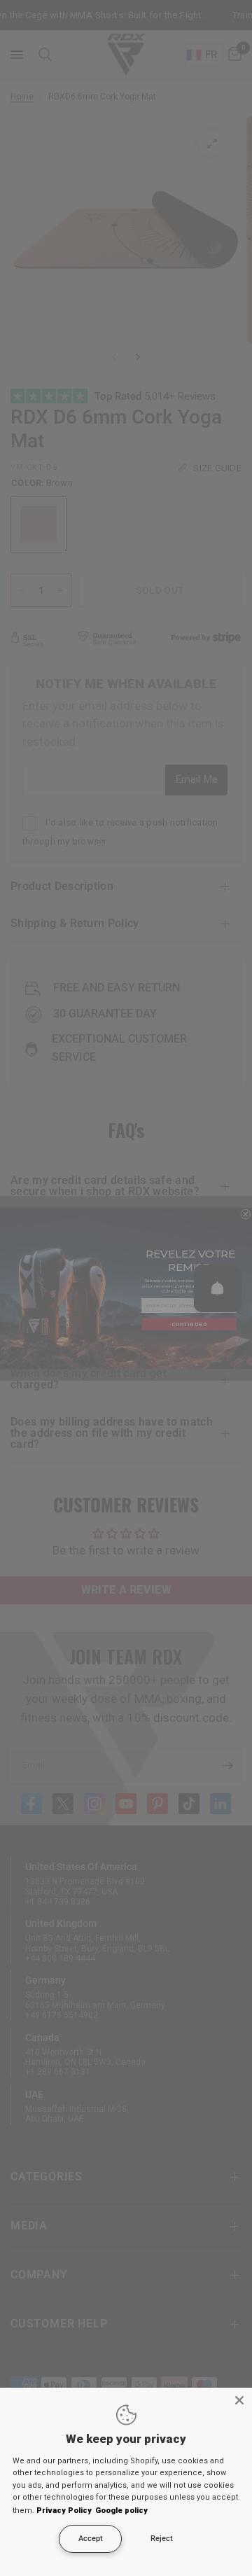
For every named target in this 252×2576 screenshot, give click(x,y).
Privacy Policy (64, 2511)
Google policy (121, 2511)
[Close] (239, 2400)
